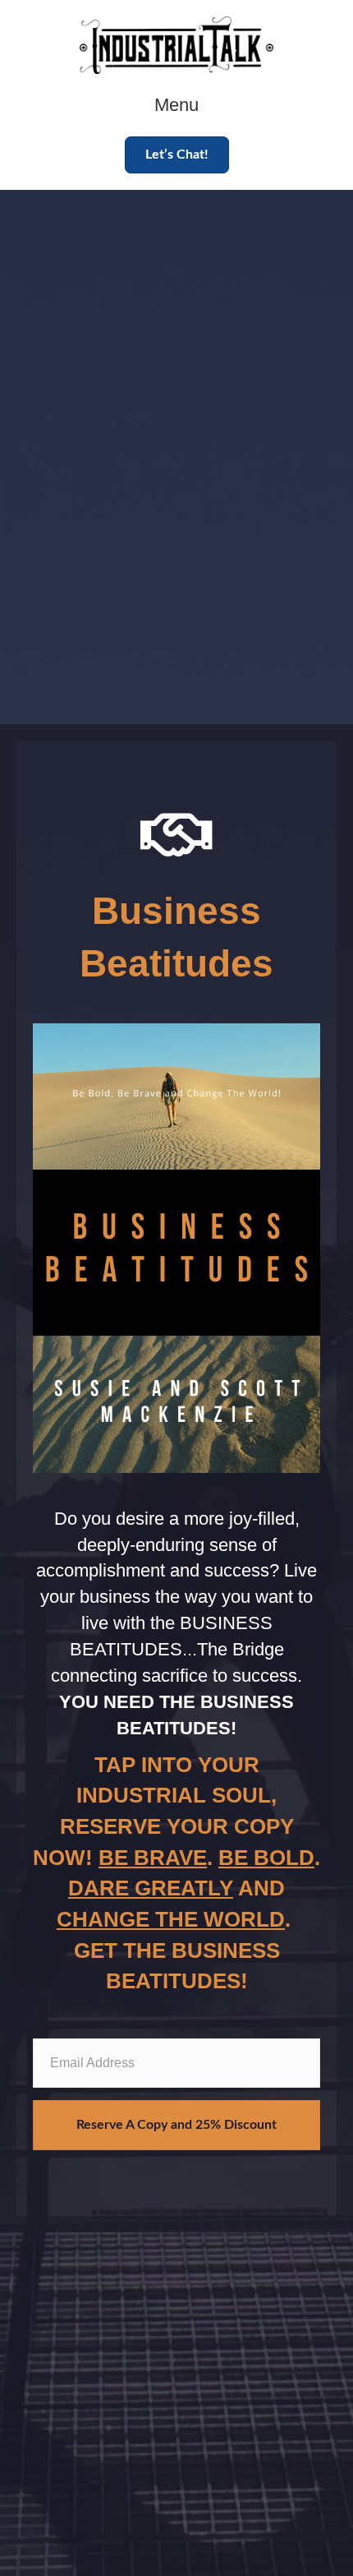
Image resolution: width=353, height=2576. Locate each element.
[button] (177, 155)
